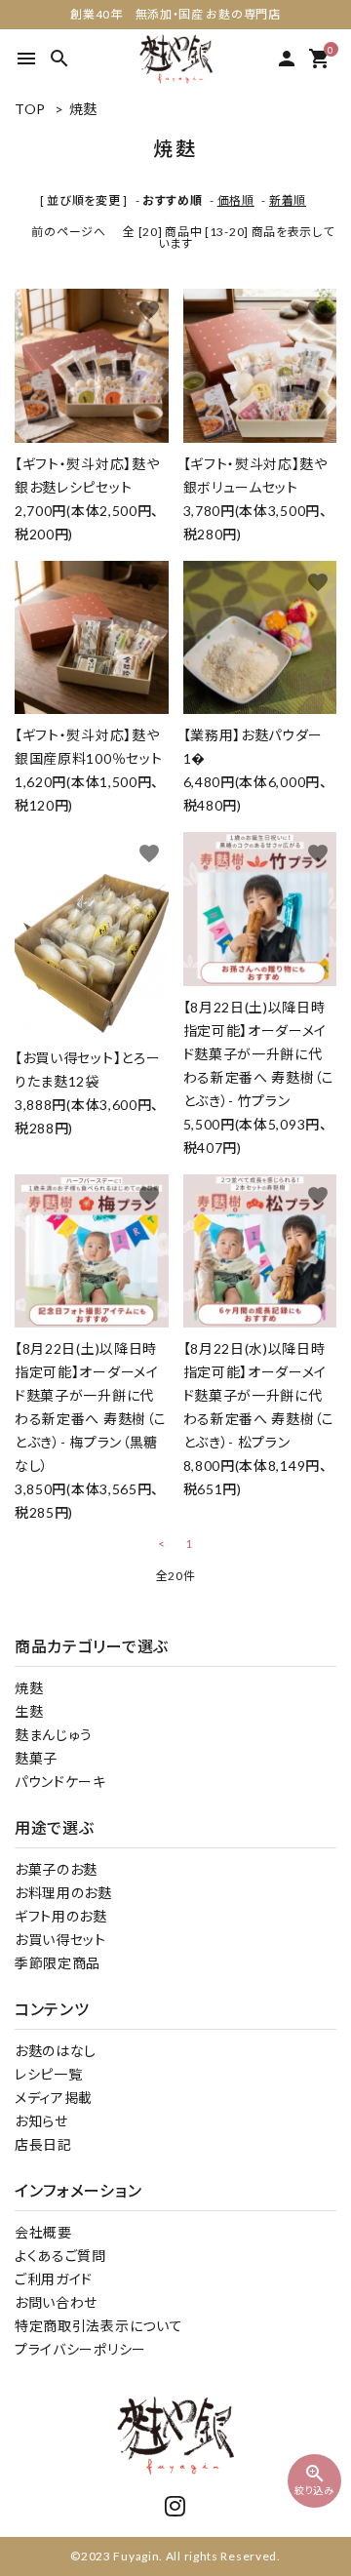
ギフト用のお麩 (61, 1916)
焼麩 (83, 109)
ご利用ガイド (54, 2279)
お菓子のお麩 (56, 1869)
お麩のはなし (56, 2051)
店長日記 (43, 2144)
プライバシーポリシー (80, 2349)
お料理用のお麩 (63, 1893)
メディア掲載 (54, 2098)
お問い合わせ (56, 2302)
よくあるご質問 (60, 2256)
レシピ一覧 (49, 2074)
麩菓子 (36, 1758)
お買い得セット (60, 1940)
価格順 (236, 200)
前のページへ (68, 232)
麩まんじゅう (54, 1735)
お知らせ (41, 2121)
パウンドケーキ (60, 1782)
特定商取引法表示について (98, 2326)
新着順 (288, 200)
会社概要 (43, 2232)
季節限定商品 (58, 1963)
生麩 (29, 1711)
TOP (30, 109)
